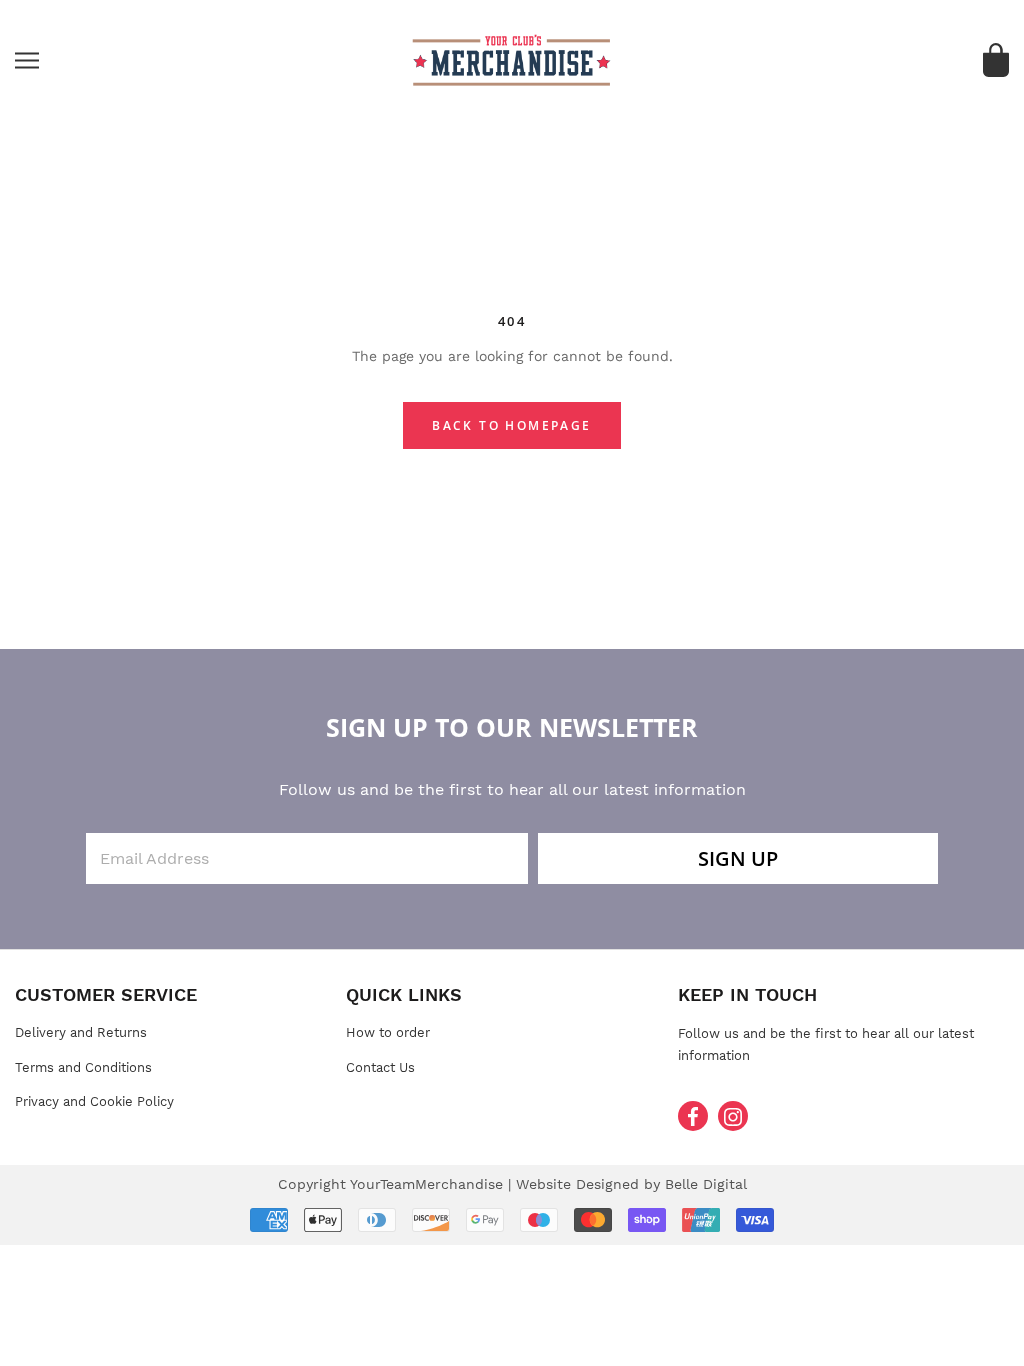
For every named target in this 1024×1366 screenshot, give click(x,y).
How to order (388, 1032)
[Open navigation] (27, 60)
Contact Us (380, 1067)
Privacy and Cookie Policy (94, 1101)
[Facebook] (693, 1116)
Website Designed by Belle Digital (631, 1184)
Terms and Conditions (83, 1067)
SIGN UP (738, 858)
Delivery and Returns (81, 1032)
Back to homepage (511, 425)
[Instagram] (733, 1116)
